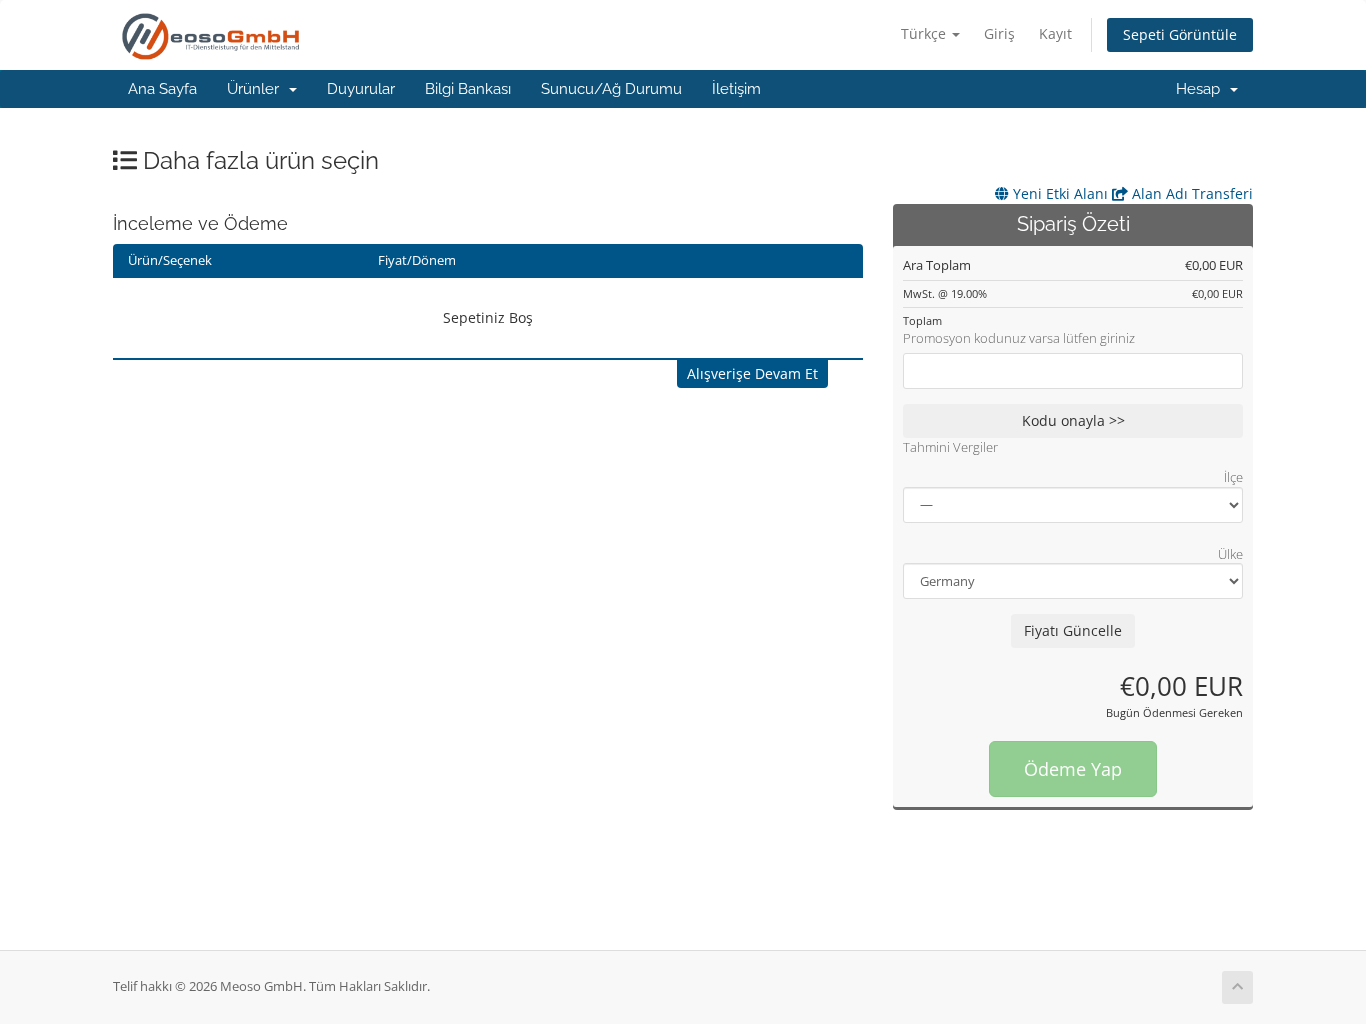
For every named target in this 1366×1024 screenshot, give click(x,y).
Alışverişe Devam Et (752, 373)
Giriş (999, 33)
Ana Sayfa (162, 89)
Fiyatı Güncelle (1073, 630)
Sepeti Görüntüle (1180, 34)
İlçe (1233, 477)
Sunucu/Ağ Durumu (611, 89)
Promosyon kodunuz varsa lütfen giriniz (1019, 338)
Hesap (1202, 89)
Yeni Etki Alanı (1058, 193)
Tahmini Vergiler (950, 447)
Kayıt (1055, 33)
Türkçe (925, 33)
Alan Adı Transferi (1190, 193)
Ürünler (257, 89)
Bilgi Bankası (468, 89)
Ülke (1230, 554)
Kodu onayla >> (1073, 420)
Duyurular (361, 89)
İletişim (736, 89)
